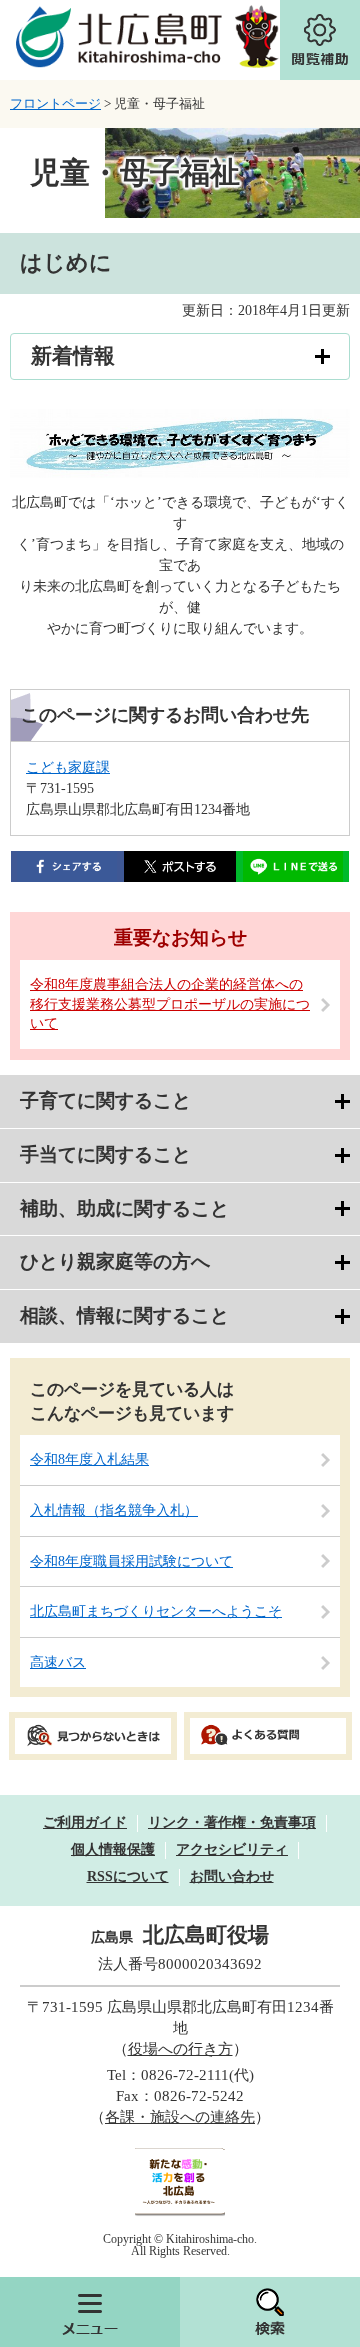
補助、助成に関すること (124, 1208)
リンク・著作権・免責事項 (232, 1822)
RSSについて (128, 1876)
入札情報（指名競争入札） (114, 1510)
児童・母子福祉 (135, 172)
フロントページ (55, 103)
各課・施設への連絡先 (180, 2117)
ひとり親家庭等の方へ (115, 1261)
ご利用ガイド (85, 1822)
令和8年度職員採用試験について (131, 1561)
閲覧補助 (320, 40)
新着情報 (73, 356)
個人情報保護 (113, 1849)
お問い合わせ (232, 1876)
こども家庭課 (68, 767)
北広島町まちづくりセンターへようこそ (156, 1611)
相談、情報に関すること (124, 1315)
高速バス (58, 1662)
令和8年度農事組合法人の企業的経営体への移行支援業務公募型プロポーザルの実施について (170, 1004)
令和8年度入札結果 (89, 1459)
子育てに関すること (105, 1100)
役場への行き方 (180, 2049)
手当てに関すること (105, 1154)
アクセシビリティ (232, 1849)
